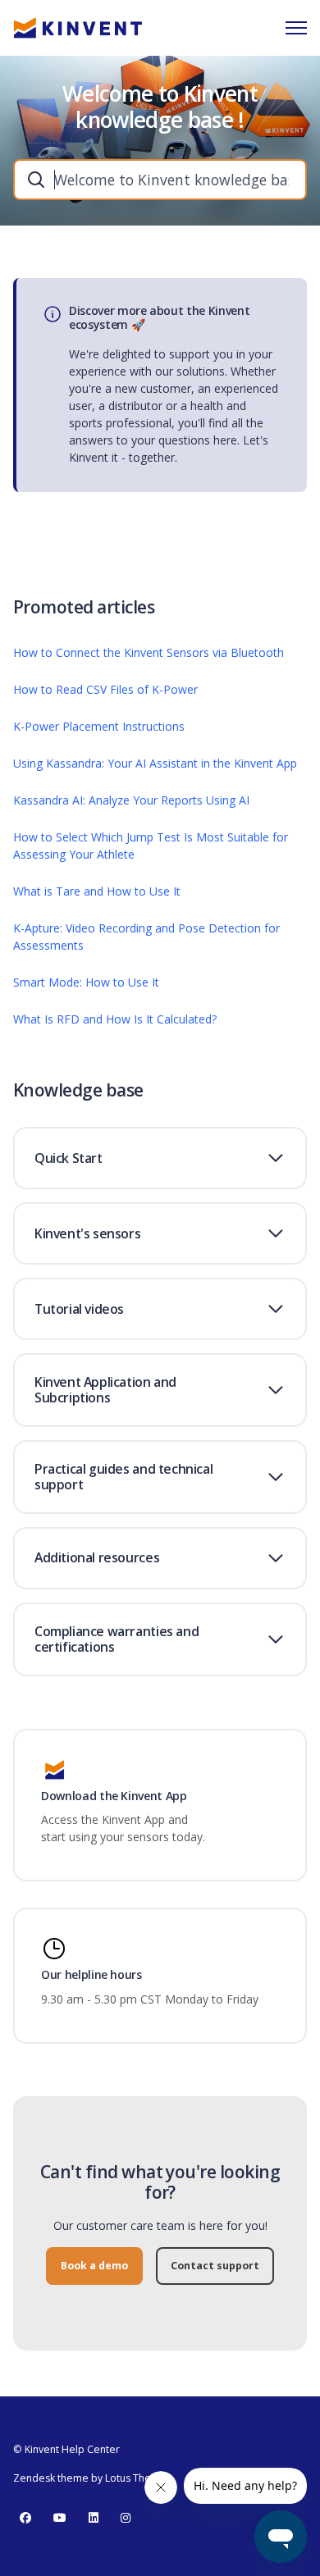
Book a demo (94, 2266)
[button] (160, 1158)
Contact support (215, 2266)
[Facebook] (25, 2518)
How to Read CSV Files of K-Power (105, 689)
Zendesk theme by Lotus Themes (92, 2478)
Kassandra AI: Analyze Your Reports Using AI (131, 800)
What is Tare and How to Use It (97, 891)
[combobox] (160, 180)
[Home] (78, 28)
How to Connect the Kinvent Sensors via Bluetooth (149, 652)
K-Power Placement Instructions (99, 726)
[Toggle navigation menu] (296, 28)
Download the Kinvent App (114, 1796)
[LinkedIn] (94, 2518)
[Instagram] (126, 2518)
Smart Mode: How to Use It (86, 982)
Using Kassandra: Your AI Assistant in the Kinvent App (155, 763)
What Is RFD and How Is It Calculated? (115, 1019)
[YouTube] (60, 2518)
